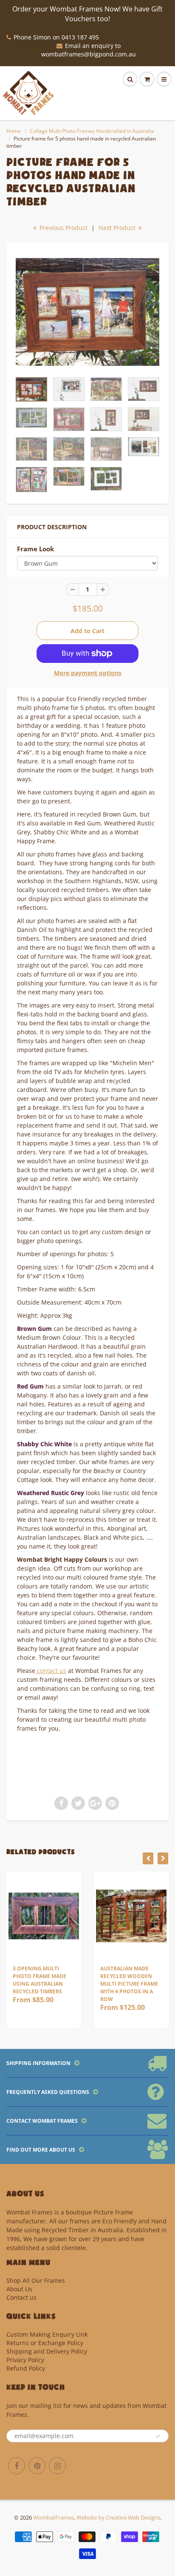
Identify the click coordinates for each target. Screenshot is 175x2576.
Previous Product (63, 228)
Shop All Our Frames (36, 2280)
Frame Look (35, 549)
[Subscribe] (158, 2436)
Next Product (118, 228)
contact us (51, 1671)
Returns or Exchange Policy (45, 2343)
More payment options (88, 673)
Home (14, 131)
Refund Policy (26, 2368)
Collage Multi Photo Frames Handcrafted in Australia (92, 131)
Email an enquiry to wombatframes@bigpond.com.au (89, 50)
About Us (19, 2289)
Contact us (21, 2297)
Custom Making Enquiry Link (47, 2334)
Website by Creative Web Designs (118, 2517)
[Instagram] (57, 2466)
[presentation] (148, 1858)
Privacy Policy (25, 2360)
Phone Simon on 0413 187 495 (56, 37)
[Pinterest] (37, 2466)
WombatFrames (54, 2517)
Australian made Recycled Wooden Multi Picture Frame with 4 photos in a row (53, 1984)
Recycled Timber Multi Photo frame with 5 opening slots (142, 1976)
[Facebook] (17, 2466)
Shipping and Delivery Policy (47, 2351)
